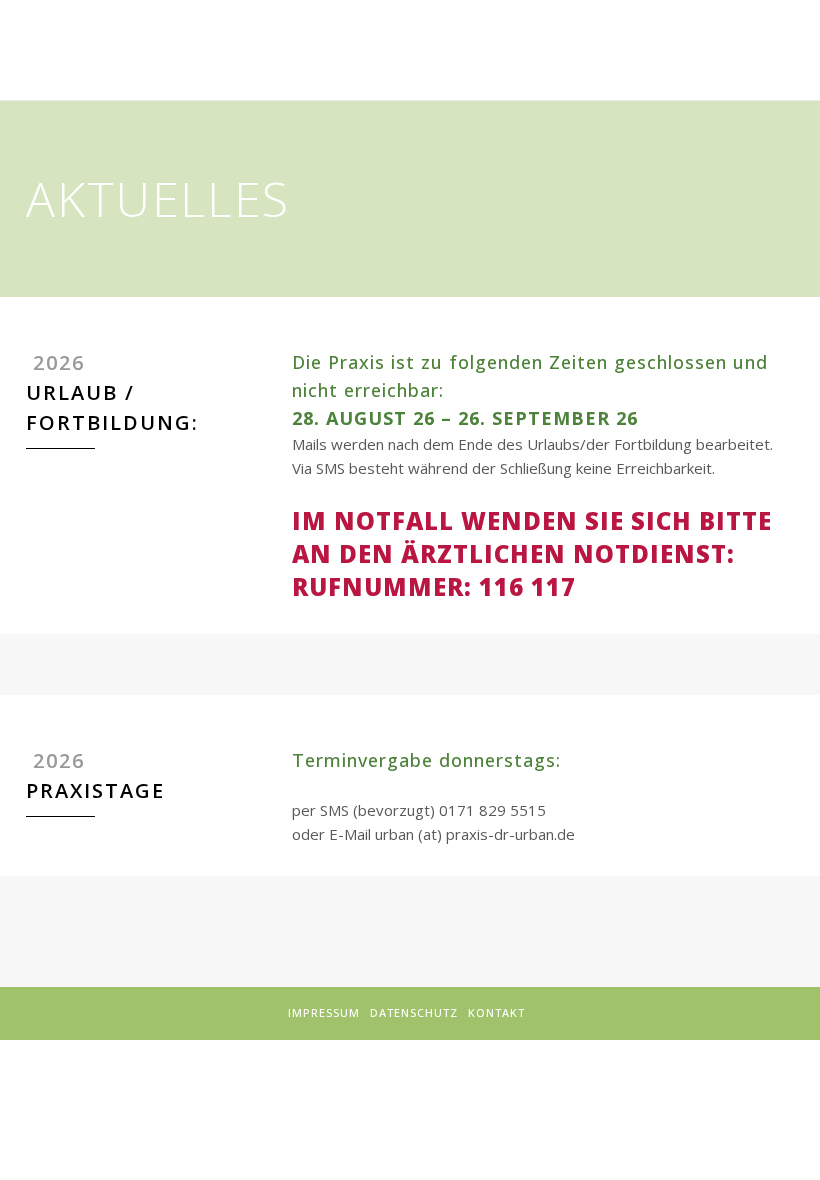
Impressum (324, 1012)
